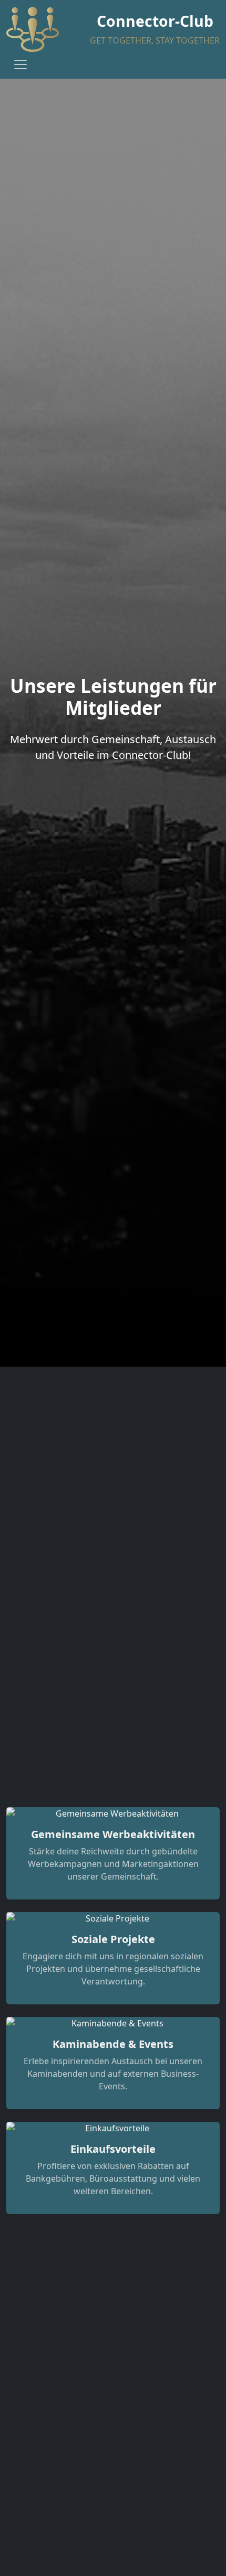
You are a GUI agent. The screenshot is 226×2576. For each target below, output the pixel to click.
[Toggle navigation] (20, 65)
